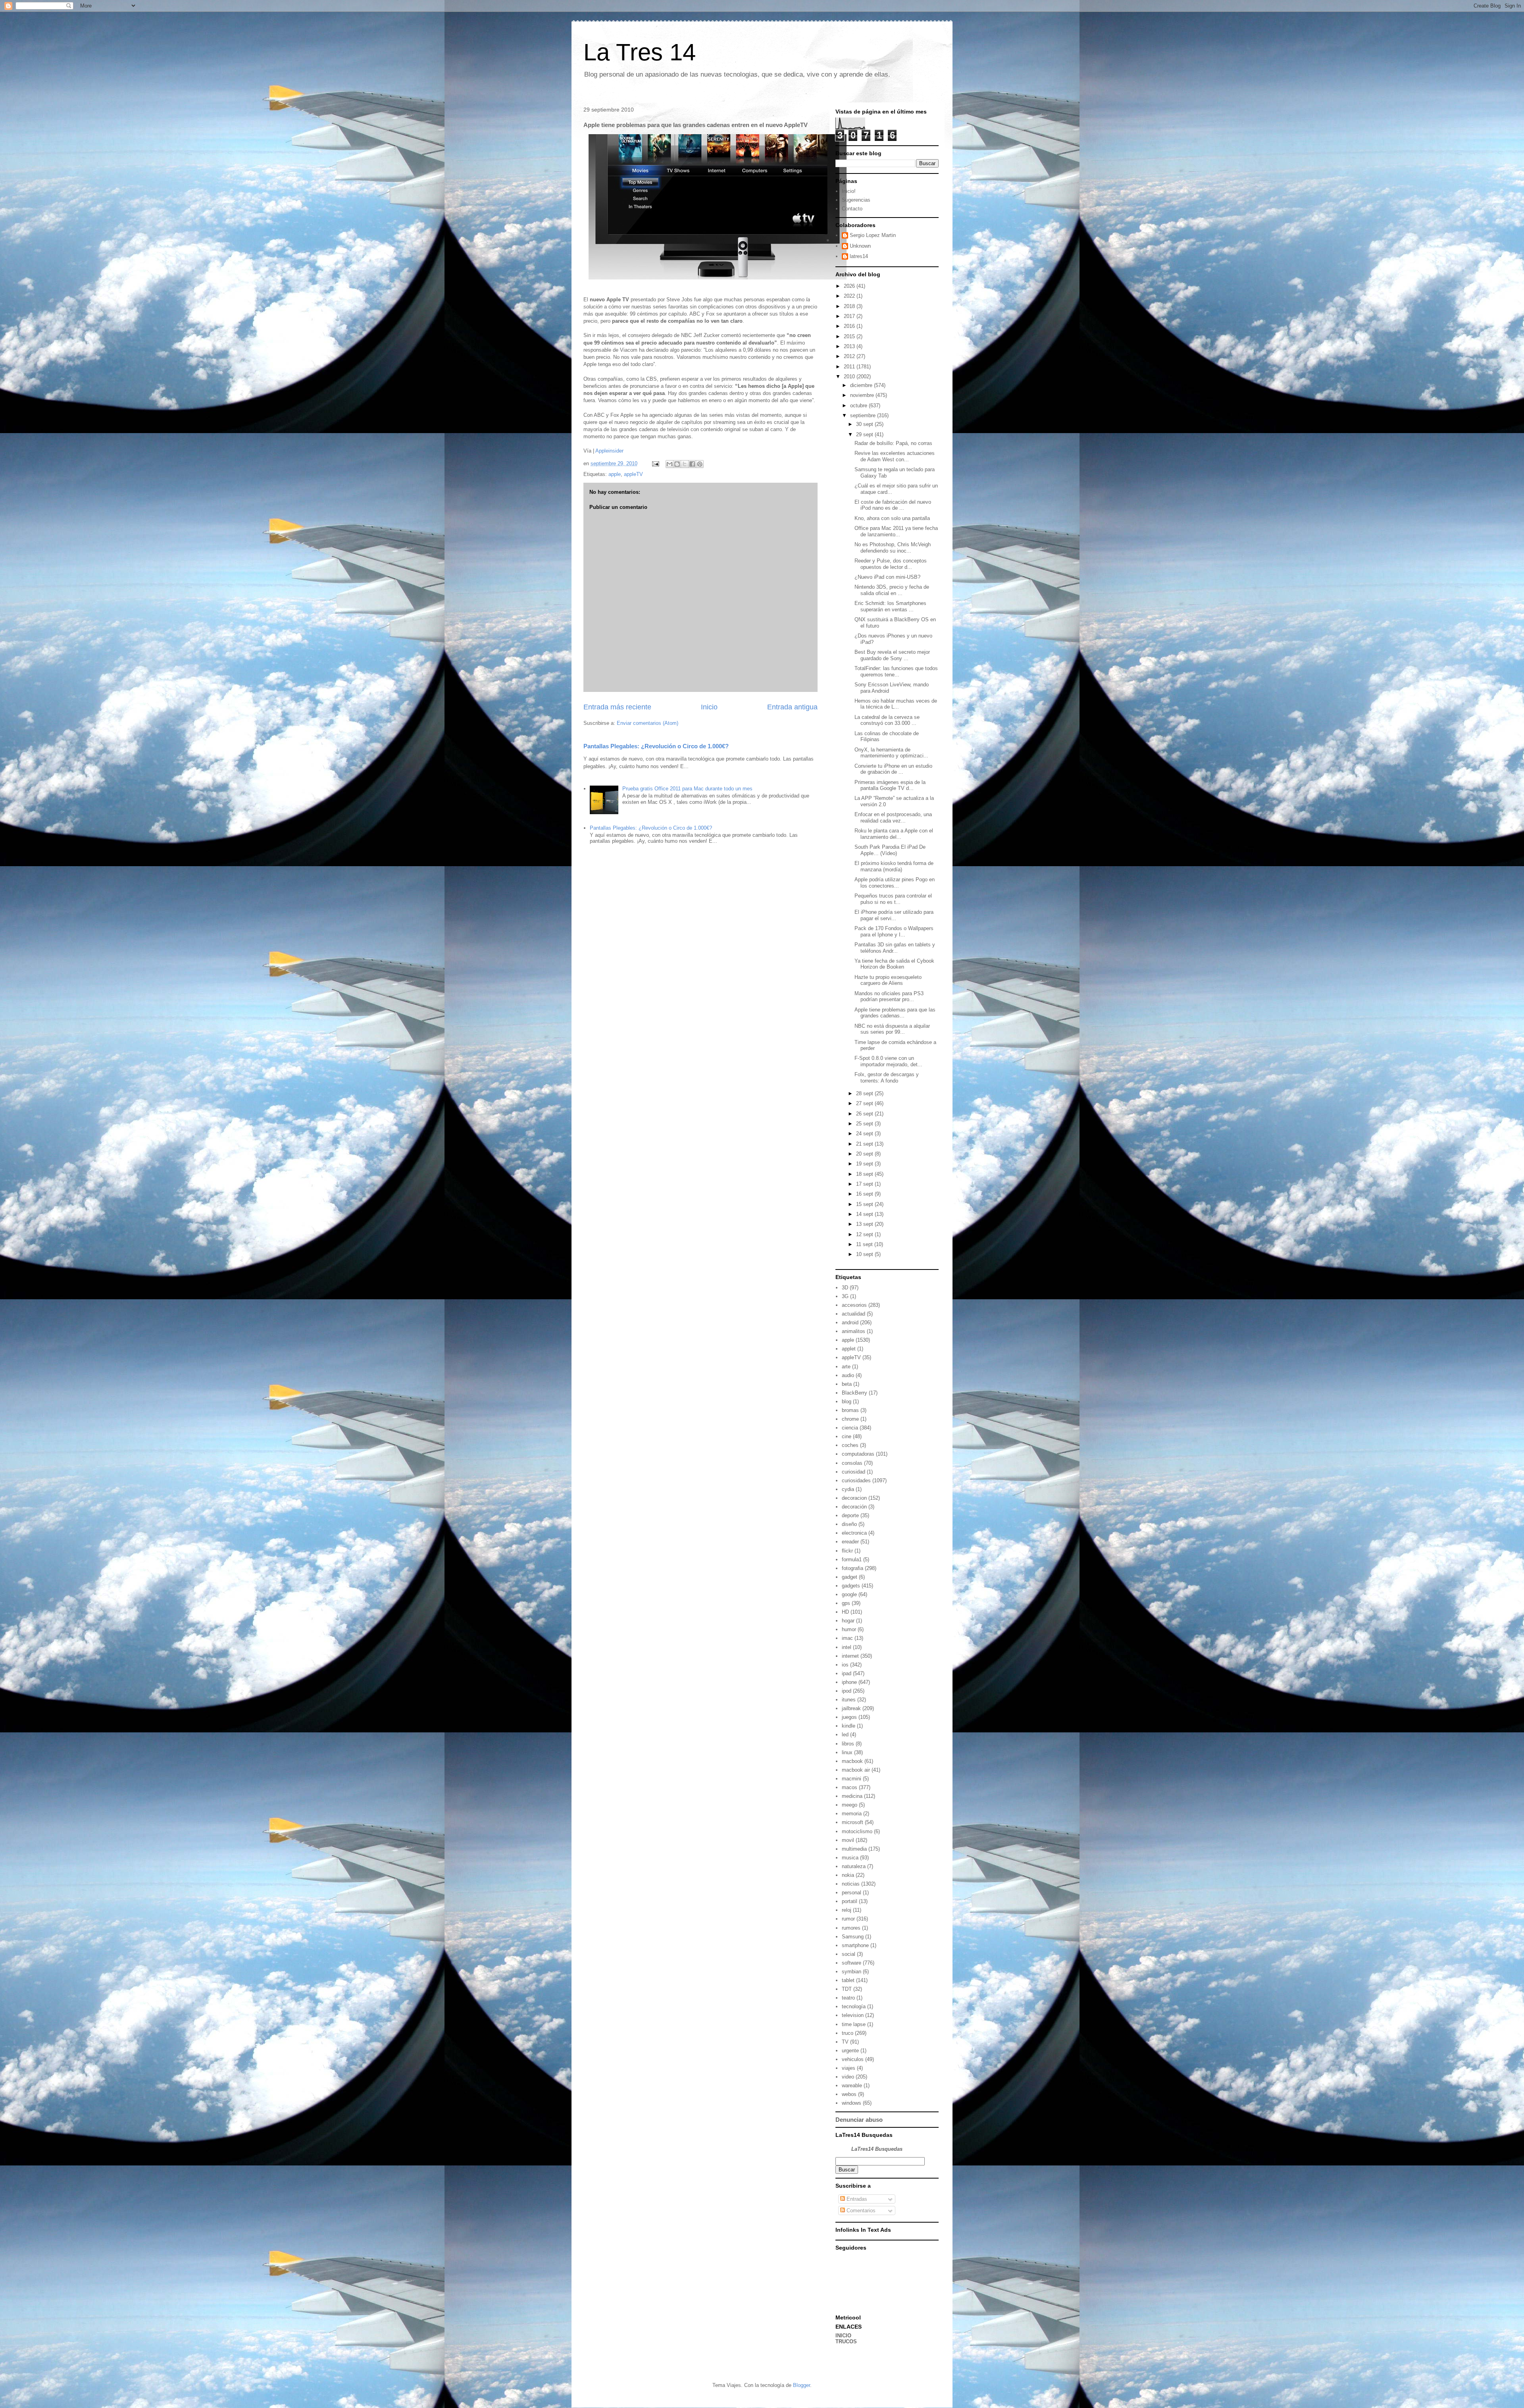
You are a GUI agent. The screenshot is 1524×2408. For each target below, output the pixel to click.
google (849, 1594)
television (853, 2015)
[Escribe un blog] (677, 464)
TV (845, 2042)
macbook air (856, 1770)
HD (845, 1612)
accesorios (854, 1305)
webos (849, 2094)
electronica (854, 1533)
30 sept (865, 424)
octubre (859, 406)
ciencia (850, 1428)
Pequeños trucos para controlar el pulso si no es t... (893, 899)
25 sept (865, 1124)
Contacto (852, 209)
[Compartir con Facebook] (692, 464)
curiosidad (853, 1472)
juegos (849, 1717)
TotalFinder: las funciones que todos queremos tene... (896, 671)
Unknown (860, 246)
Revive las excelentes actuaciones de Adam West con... (895, 456)
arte (846, 1367)
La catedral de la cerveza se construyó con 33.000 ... (887, 720)
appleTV (633, 474)
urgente (850, 2051)
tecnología (854, 2006)
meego (850, 1805)
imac (847, 1638)
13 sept (865, 1224)
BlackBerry (854, 1393)
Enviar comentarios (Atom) (648, 723)
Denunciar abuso (859, 2120)
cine (847, 1436)
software (851, 1963)
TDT (847, 1989)
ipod (847, 1691)
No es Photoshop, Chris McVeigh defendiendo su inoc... (893, 548)
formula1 (852, 1559)
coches (850, 1445)
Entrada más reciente (617, 707)
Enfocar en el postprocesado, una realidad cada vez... (893, 818)
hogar (848, 1621)
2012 (850, 356)
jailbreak (851, 1708)
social (849, 1954)
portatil (850, 1901)
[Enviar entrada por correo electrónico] (655, 463)
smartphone (855, 1945)
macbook (852, 1761)
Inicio (709, 707)
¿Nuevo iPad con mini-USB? (887, 577)
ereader (850, 1542)
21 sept (865, 1144)
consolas (852, 1463)
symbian (851, 1972)
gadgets (851, 1586)
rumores (851, 1928)
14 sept (865, 1214)
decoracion (854, 1498)
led (845, 1735)
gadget (850, 1577)
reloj (847, 1910)
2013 (850, 346)
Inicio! (849, 191)
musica (850, 1858)
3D (845, 1288)
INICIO (843, 2336)
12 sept (865, 1234)
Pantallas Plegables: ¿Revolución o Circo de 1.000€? (656, 746)
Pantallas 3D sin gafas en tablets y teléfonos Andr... (895, 948)
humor (849, 1629)
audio (848, 1375)
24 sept (865, 1134)
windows (851, 2103)
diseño (849, 1524)
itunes (849, 1700)
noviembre (863, 395)
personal (851, 1893)
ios (845, 1665)
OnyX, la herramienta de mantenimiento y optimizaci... (891, 753)
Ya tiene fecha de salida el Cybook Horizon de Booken (894, 964)
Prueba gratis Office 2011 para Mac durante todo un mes (687, 789)
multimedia (854, 1849)
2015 (850, 336)
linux (847, 1752)
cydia (848, 1489)
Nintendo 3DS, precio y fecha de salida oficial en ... (892, 590)
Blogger (801, 2385)
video (848, 2077)
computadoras (858, 1454)
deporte (850, 1515)
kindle (849, 1726)
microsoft (852, 1822)
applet (849, 1349)
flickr (847, 1551)
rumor (848, 1919)
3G (845, 1296)
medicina (852, 1796)
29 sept (865, 434)
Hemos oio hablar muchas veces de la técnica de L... (896, 704)
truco (848, 2033)
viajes (849, 2068)
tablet (848, 1980)
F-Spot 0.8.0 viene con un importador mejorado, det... (888, 1061)
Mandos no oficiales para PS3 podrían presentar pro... (889, 997)
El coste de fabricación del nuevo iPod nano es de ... (893, 505)
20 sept (865, 1154)
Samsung (853, 1937)
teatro (848, 1998)
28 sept (865, 1093)
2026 (850, 286)
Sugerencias (856, 200)
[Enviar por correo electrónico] (670, 464)
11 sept (865, 1244)
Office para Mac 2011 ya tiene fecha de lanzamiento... (896, 531)
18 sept (865, 1174)
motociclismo (857, 1831)
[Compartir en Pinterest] (700, 464)
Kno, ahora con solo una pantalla (892, 518)
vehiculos (853, 2059)
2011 (850, 367)
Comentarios (860, 2211)
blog (847, 1401)
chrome (850, 1419)
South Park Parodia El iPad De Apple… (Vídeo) (890, 850)
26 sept (865, 1114)
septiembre (864, 415)
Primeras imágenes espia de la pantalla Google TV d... (890, 785)
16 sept (865, 1194)
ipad (847, 1673)
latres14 (859, 256)
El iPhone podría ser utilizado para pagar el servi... (894, 915)
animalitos (853, 1331)
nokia (848, 1875)
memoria (852, 1814)
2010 (850, 377)
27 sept (865, 1103)
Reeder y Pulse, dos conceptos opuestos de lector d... (891, 564)
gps (846, 1603)
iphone (849, 1682)
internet (850, 1656)
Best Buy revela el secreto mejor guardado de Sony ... (892, 655)
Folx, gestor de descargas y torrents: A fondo (887, 1078)
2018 (850, 306)
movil (848, 1840)
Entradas (856, 2199)
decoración (854, 1507)
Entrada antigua (792, 707)
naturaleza (854, 1866)
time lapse (854, 2024)
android (850, 1322)
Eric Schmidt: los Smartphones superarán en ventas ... (890, 606)
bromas (850, 1410)
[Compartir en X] (685, 464)
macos (850, 1787)
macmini (851, 1779)
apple (615, 474)
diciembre (862, 385)
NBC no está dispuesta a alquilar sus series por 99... (892, 1029)
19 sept (865, 1164)
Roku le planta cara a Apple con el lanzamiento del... (894, 834)
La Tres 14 (640, 52)
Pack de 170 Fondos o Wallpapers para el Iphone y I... (894, 931)
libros (848, 1744)
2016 (850, 326)
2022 (850, 296)
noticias (851, 1884)
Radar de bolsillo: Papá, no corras (893, 443)
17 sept (865, 1184)
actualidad (853, 1314)
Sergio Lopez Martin (873, 235)
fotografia (852, 1568)
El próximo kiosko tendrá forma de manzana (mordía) (894, 866)
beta (847, 1384)
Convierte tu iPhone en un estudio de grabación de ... (893, 769)
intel (847, 1647)
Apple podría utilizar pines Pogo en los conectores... (895, 883)
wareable (852, 2085)
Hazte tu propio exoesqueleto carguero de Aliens (888, 980)
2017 (850, 316)
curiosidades (856, 1480)
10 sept (865, 1254)
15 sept (865, 1204)
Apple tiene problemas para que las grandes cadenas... (895, 1013)
